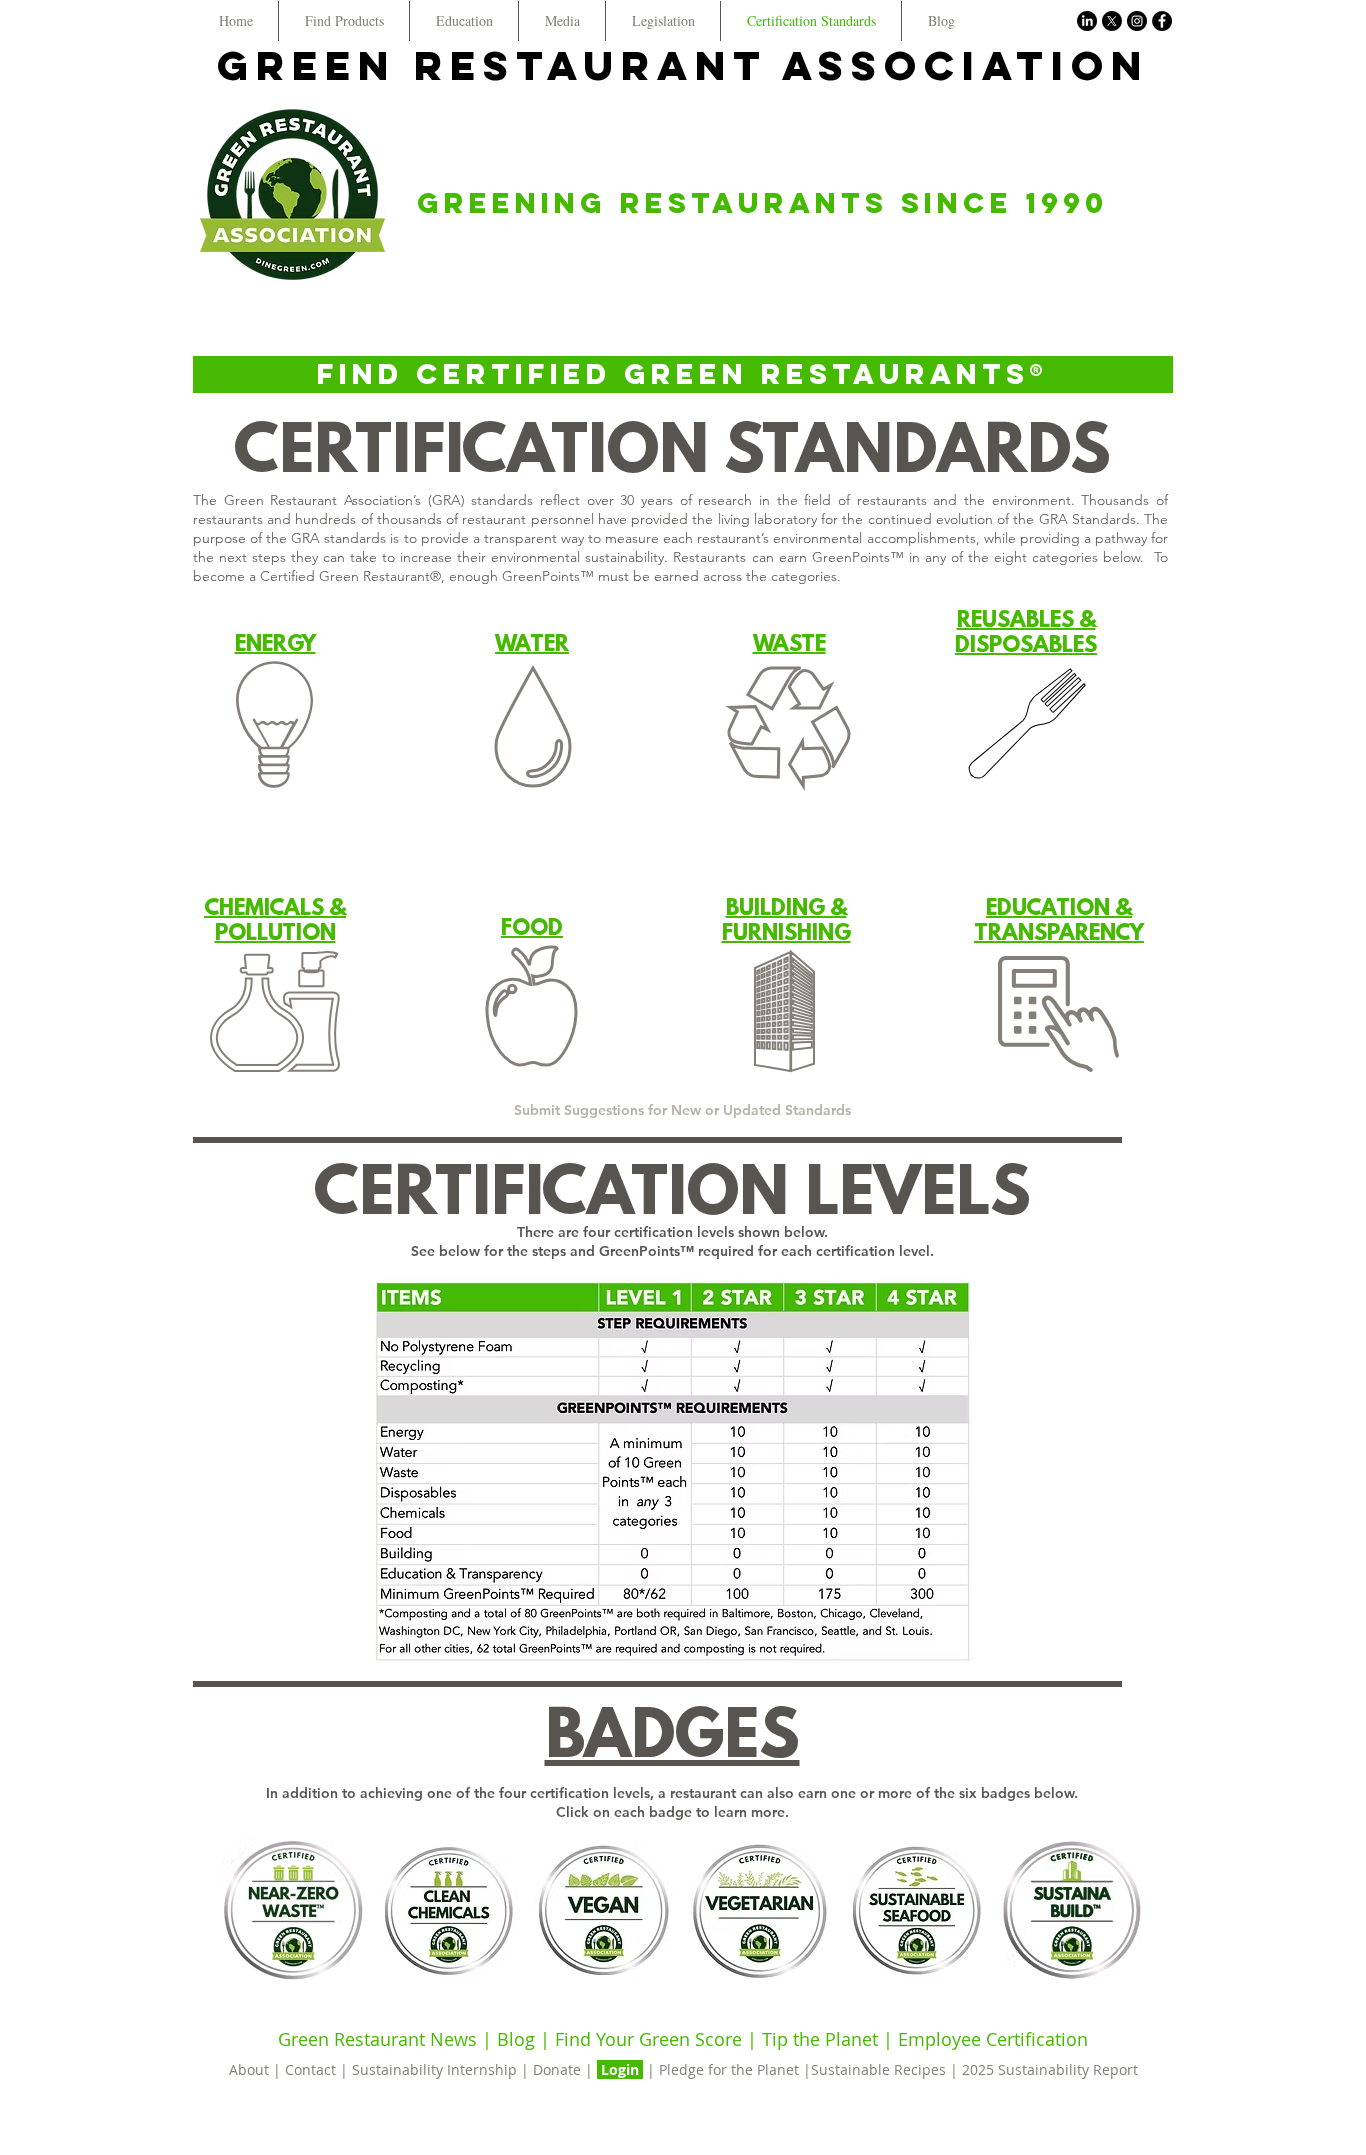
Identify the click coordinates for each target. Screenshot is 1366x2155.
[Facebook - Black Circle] (1162, 21)
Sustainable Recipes (878, 2069)
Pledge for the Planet (729, 2069)
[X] (1112, 21)
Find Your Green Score (651, 2039)
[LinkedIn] (1087, 21)
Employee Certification (990, 2039)
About (251, 2069)
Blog (516, 2039)
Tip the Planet (820, 2039)
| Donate (553, 2069)
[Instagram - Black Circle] (1137, 21)
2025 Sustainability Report (1050, 2069)
